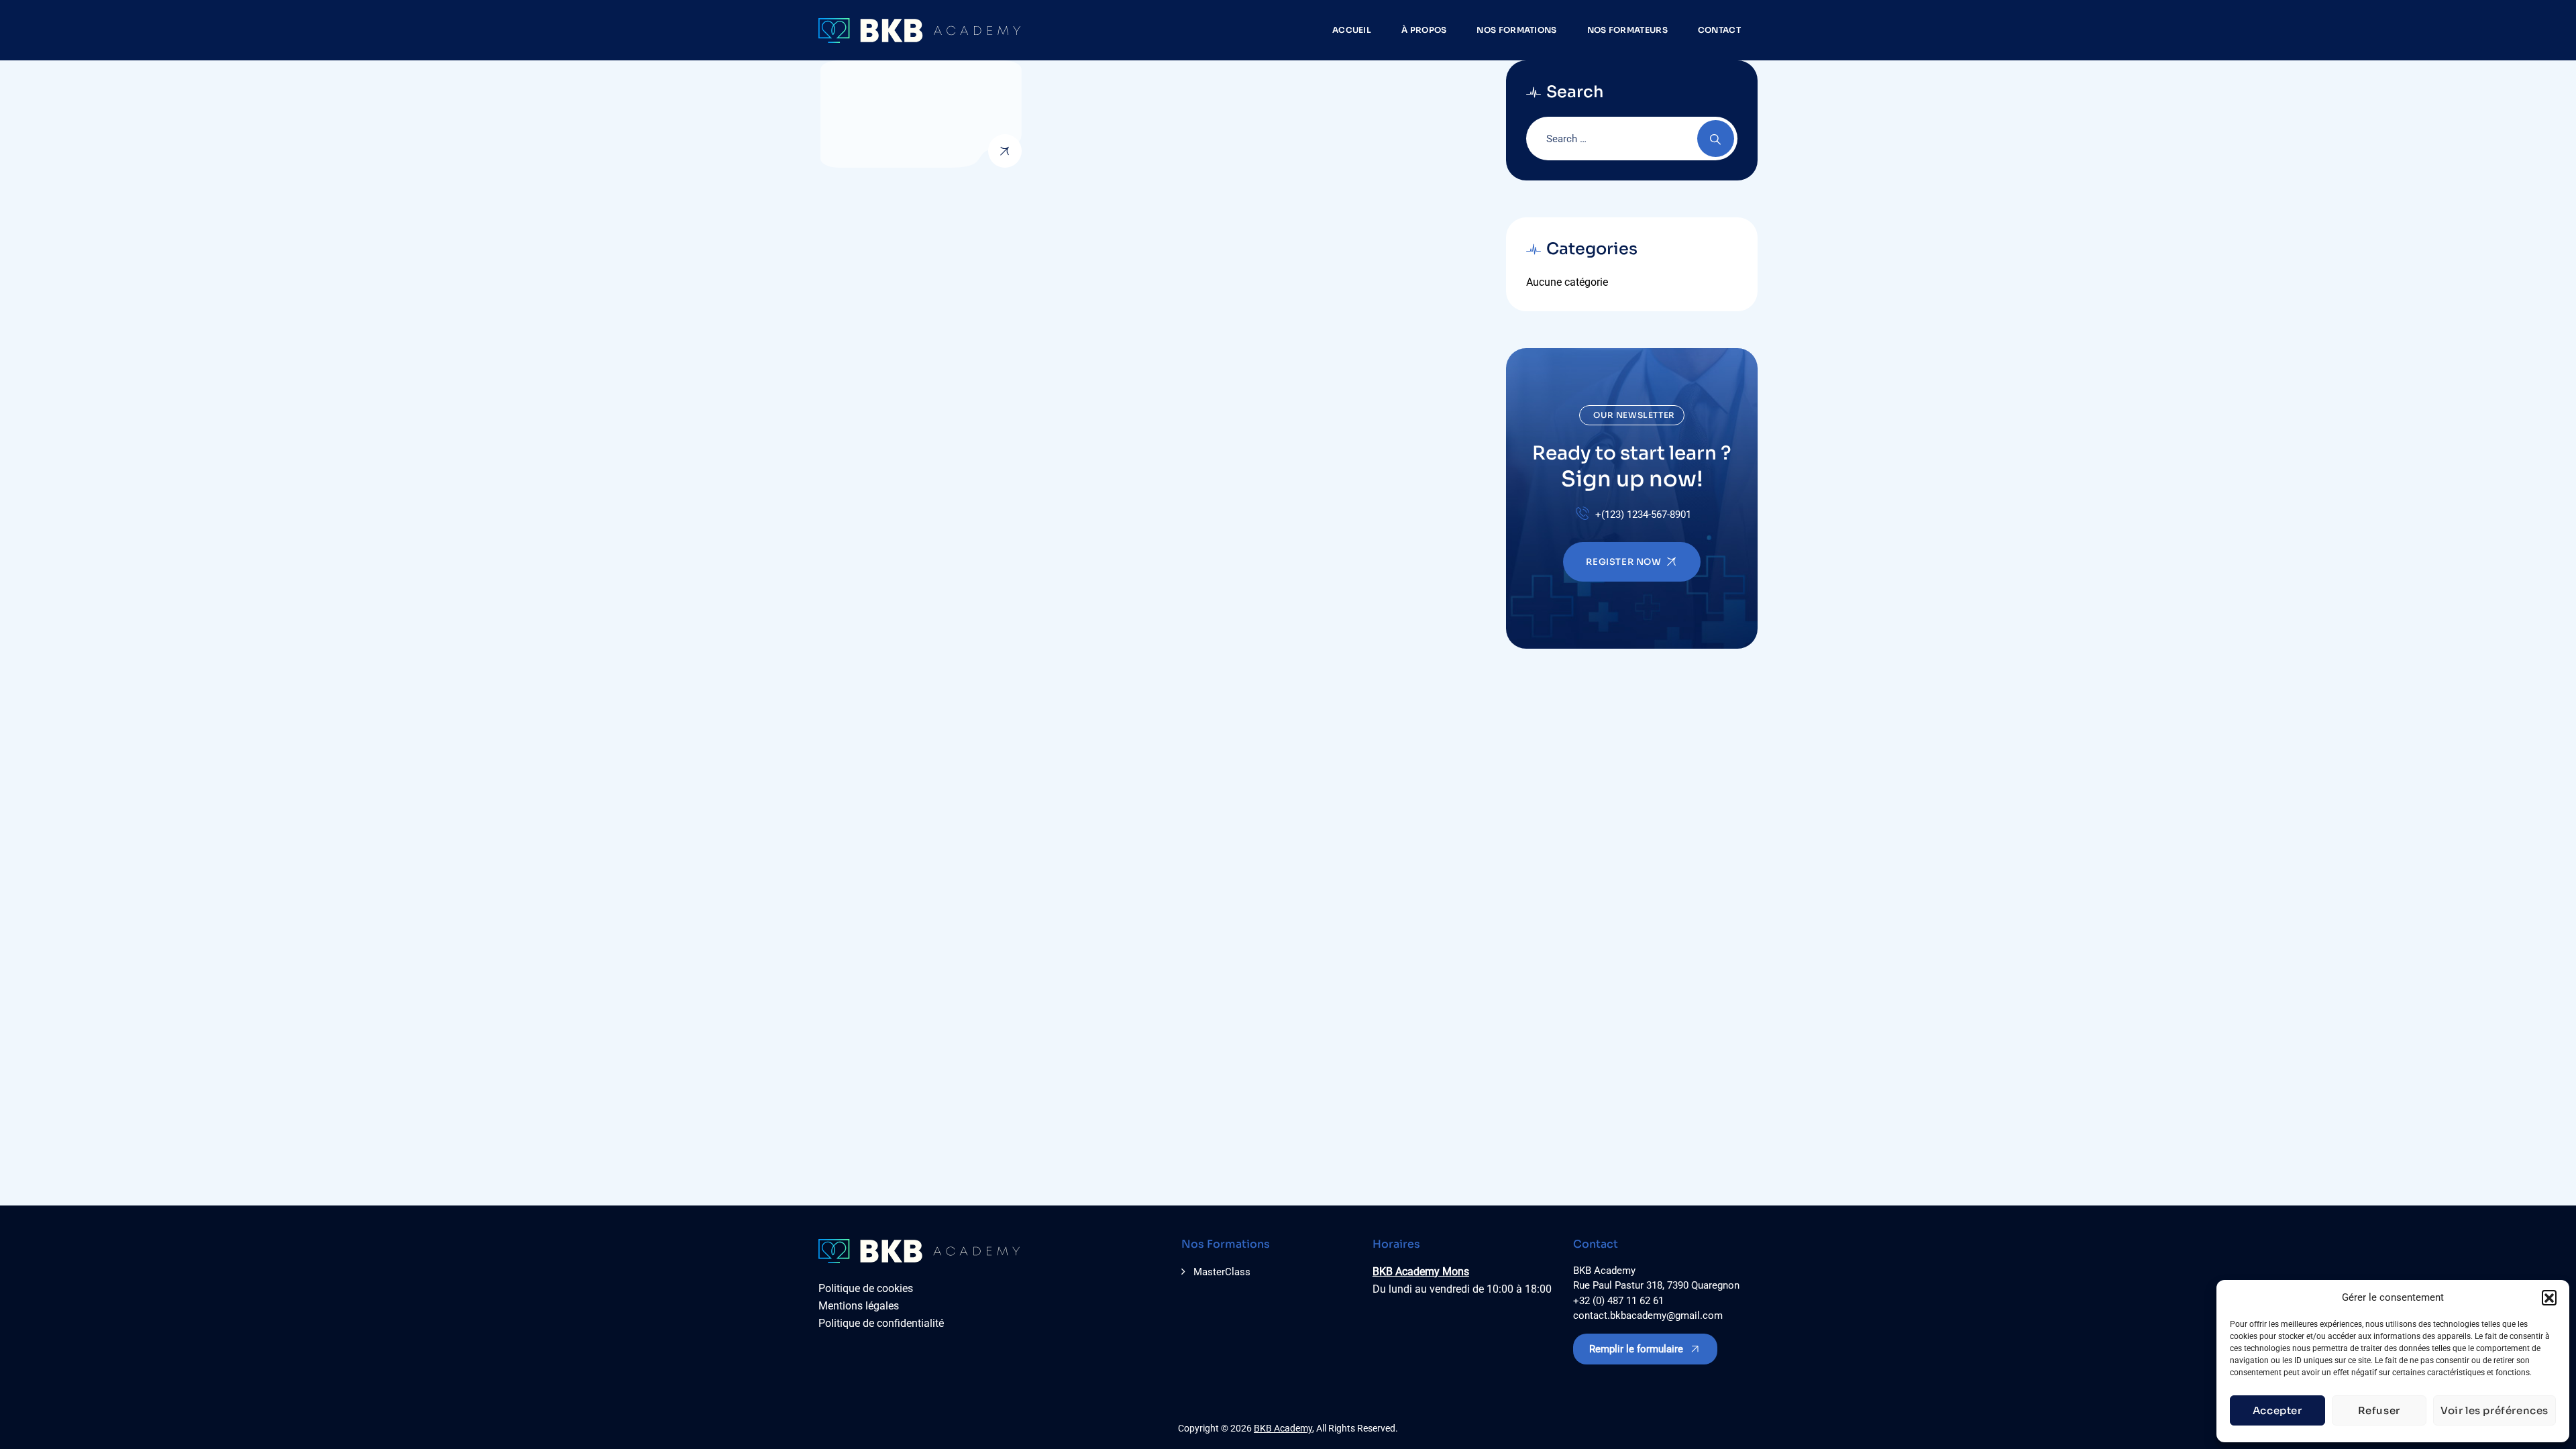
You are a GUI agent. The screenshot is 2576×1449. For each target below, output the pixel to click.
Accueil (1352, 30)
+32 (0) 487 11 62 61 (1618, 1301)
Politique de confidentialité (881, 1323)
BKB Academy (1283, 1428)
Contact (1719, 30)
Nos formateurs (1627, 30)
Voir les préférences (2494, 1410)
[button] (2549, 1297)
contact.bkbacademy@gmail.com (1648, 1316)
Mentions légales (859, 1306)
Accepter (2277, 1410)
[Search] (1716, 139)
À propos (1424, 30)
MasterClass (1222, 1272)
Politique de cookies (866, 1288)
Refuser (2379, 1410)
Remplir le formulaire (1636, 1349)
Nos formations (1516, 30)
